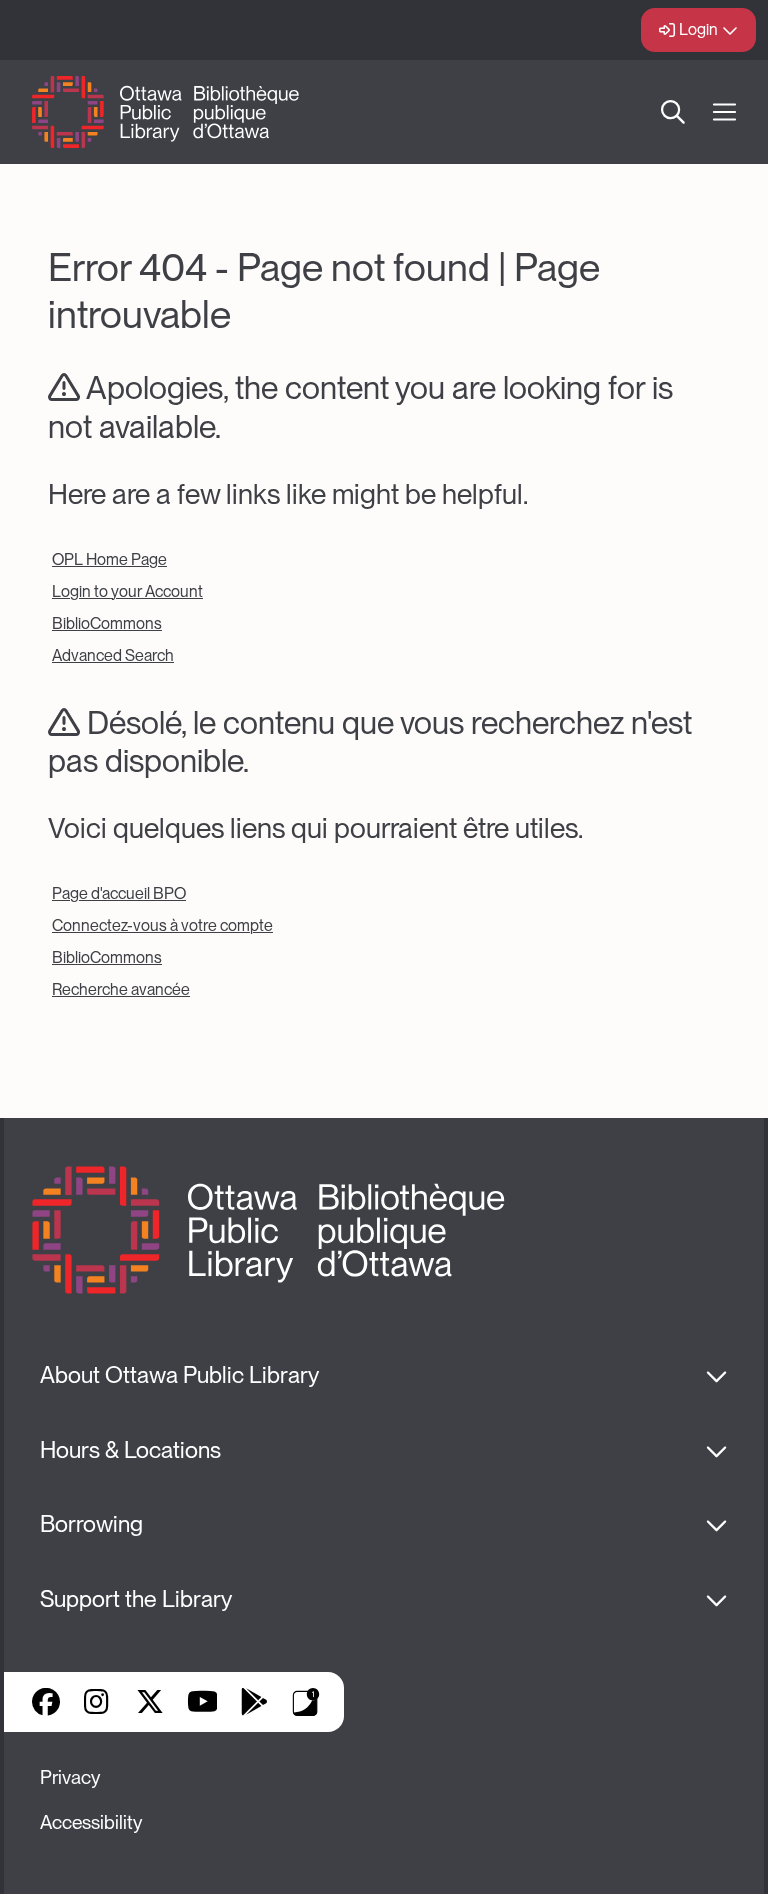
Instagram (98, 1702)
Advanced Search (113, 655)
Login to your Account (127, 591)
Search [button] (673, 112)
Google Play (254, 1702)
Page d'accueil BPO (119, 893)
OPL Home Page (109, 559)
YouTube (202, 1702)
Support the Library (136, 1599)
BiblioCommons (107, 623)
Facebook (46, 1702)
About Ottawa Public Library (179, 1375)
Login (698, 29)
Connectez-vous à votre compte (162, 925)
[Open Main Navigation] (724, 112)
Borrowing (91, 1524)
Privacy (70, 1777)
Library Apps (306, 1702)
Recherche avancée (121, 989)
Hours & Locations (130, 1450)
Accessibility (91, 1822)
